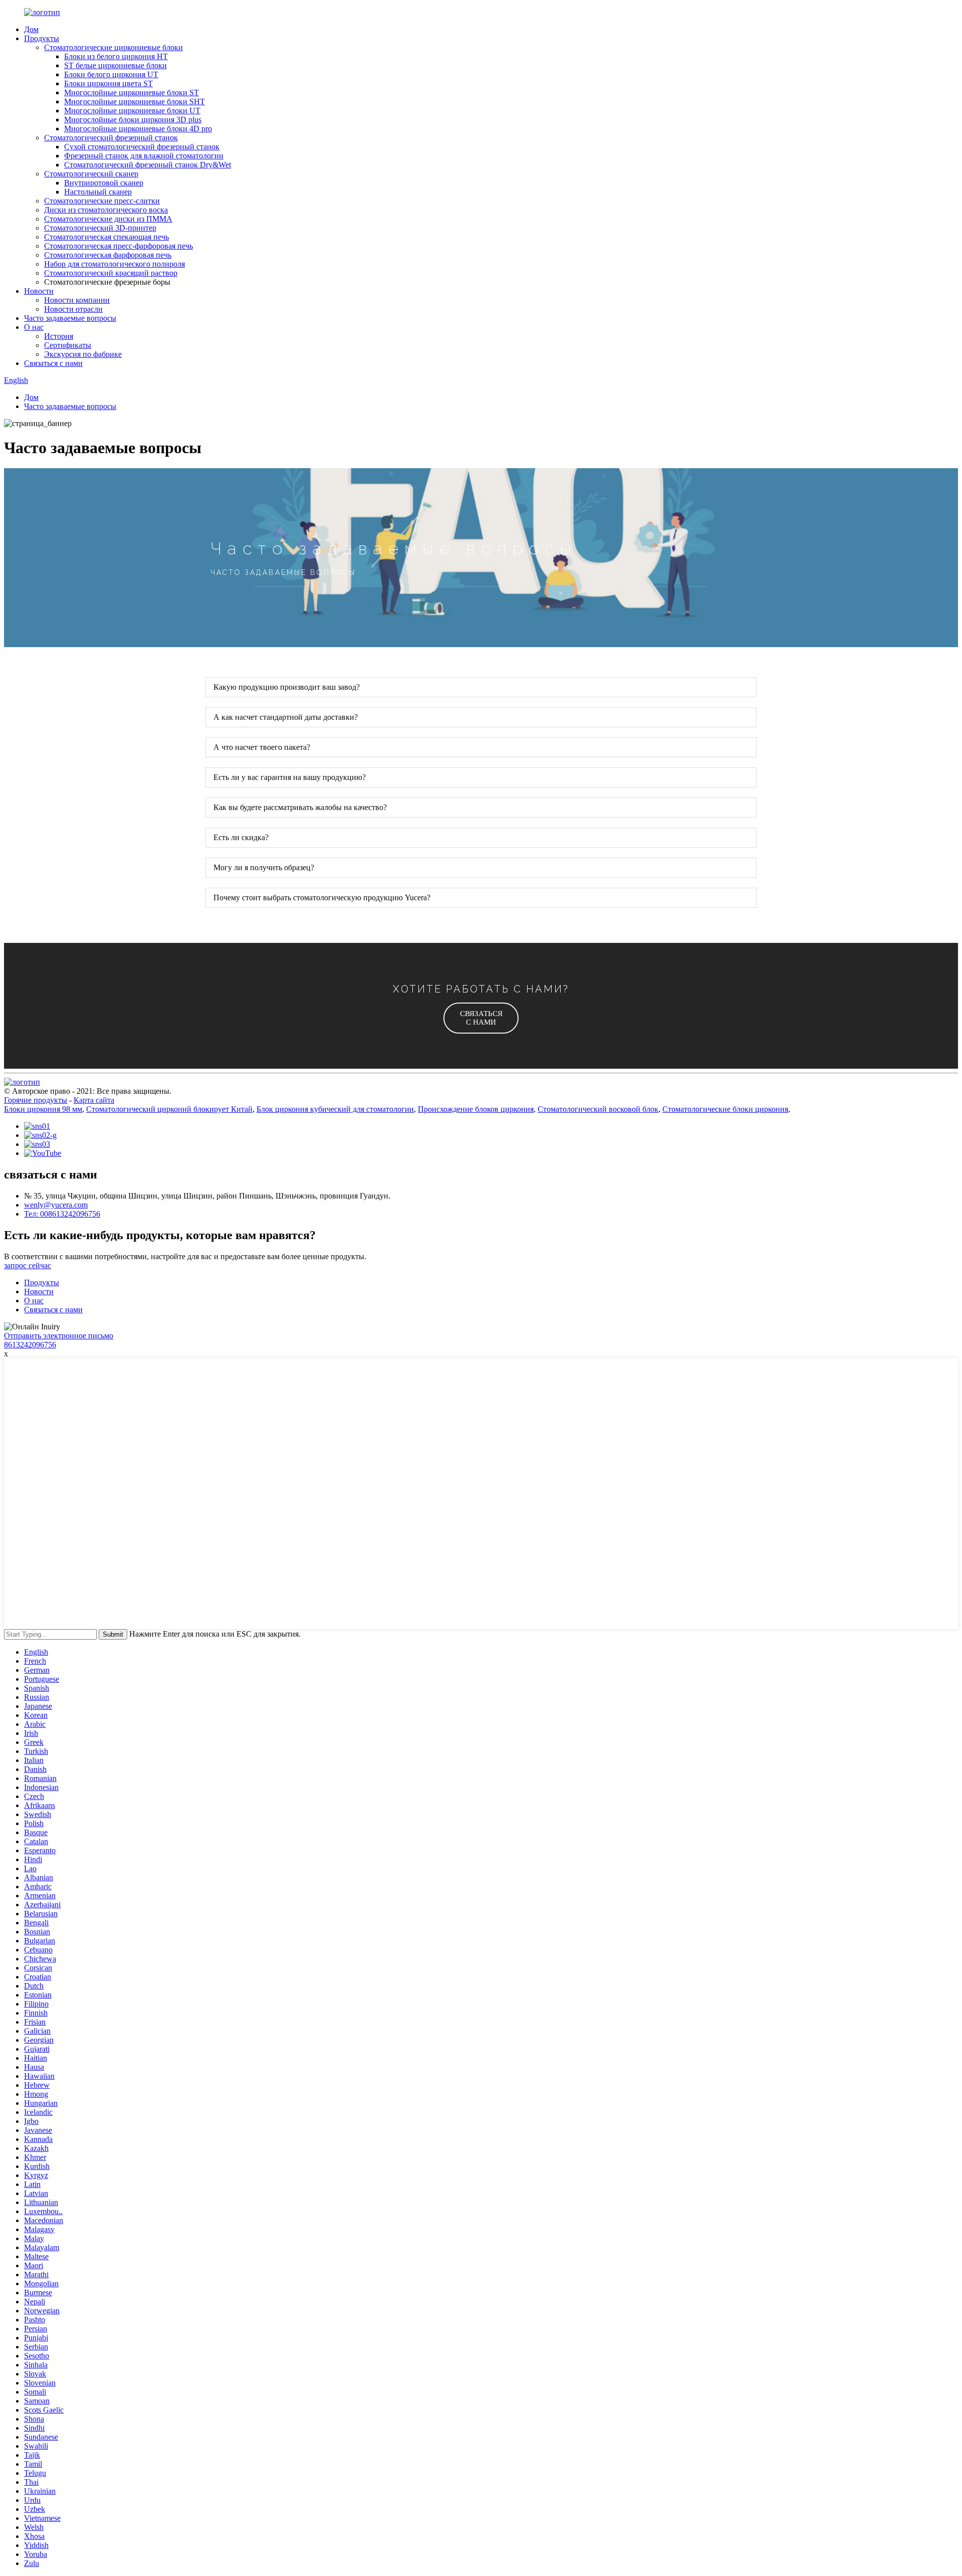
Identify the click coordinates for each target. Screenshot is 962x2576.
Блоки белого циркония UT (111, 74)
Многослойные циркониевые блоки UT (132, 111)
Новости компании (77, 300)
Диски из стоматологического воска (106, 210)
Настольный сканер (98, 192)
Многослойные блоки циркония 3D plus (133, 120)
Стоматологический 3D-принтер (100, 228)
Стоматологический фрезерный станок (111, 138)
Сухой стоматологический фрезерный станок (142, 147)
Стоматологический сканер (91, 174)
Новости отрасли (73, 309)
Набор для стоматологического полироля (114, 264)
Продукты (42, 38)
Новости (39, 291)
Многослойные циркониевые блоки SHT (135, 102)
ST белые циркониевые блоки (115, 65)
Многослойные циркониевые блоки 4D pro (138, 129)
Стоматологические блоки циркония (725, 1109)
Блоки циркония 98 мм (43, 1109)
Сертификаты (68, 345)
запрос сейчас (28, 1265)
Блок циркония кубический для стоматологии (335, 1109)
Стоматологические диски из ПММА (108, 219)
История (59, 336)
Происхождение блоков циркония (476, 1109)
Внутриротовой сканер (104, 183)
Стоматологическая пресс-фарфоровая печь (118, 246)
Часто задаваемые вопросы (70, 318)
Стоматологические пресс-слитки (102, 201)
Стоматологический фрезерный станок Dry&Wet (148, 165)
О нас (34, 327)
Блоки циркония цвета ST (108, 83)
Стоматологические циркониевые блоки (113, 47)
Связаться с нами (53, 363)
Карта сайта (94, 1100)
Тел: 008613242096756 (62, 1214)
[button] (481, 1018)
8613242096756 (30, 1345)
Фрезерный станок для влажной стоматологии (144, 156)
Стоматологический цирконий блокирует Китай (169, 1109)
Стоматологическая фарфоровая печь (108, 255)
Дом (31, 29)
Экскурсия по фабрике (83, 354)
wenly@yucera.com (56, 1205)
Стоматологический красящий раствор (111, 273)
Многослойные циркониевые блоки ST (132, 92)
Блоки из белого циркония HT (116, 56)
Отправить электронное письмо (59, 1336)
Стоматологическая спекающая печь (106, 237)
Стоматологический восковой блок (598, 1109)
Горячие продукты (36, 1100)
